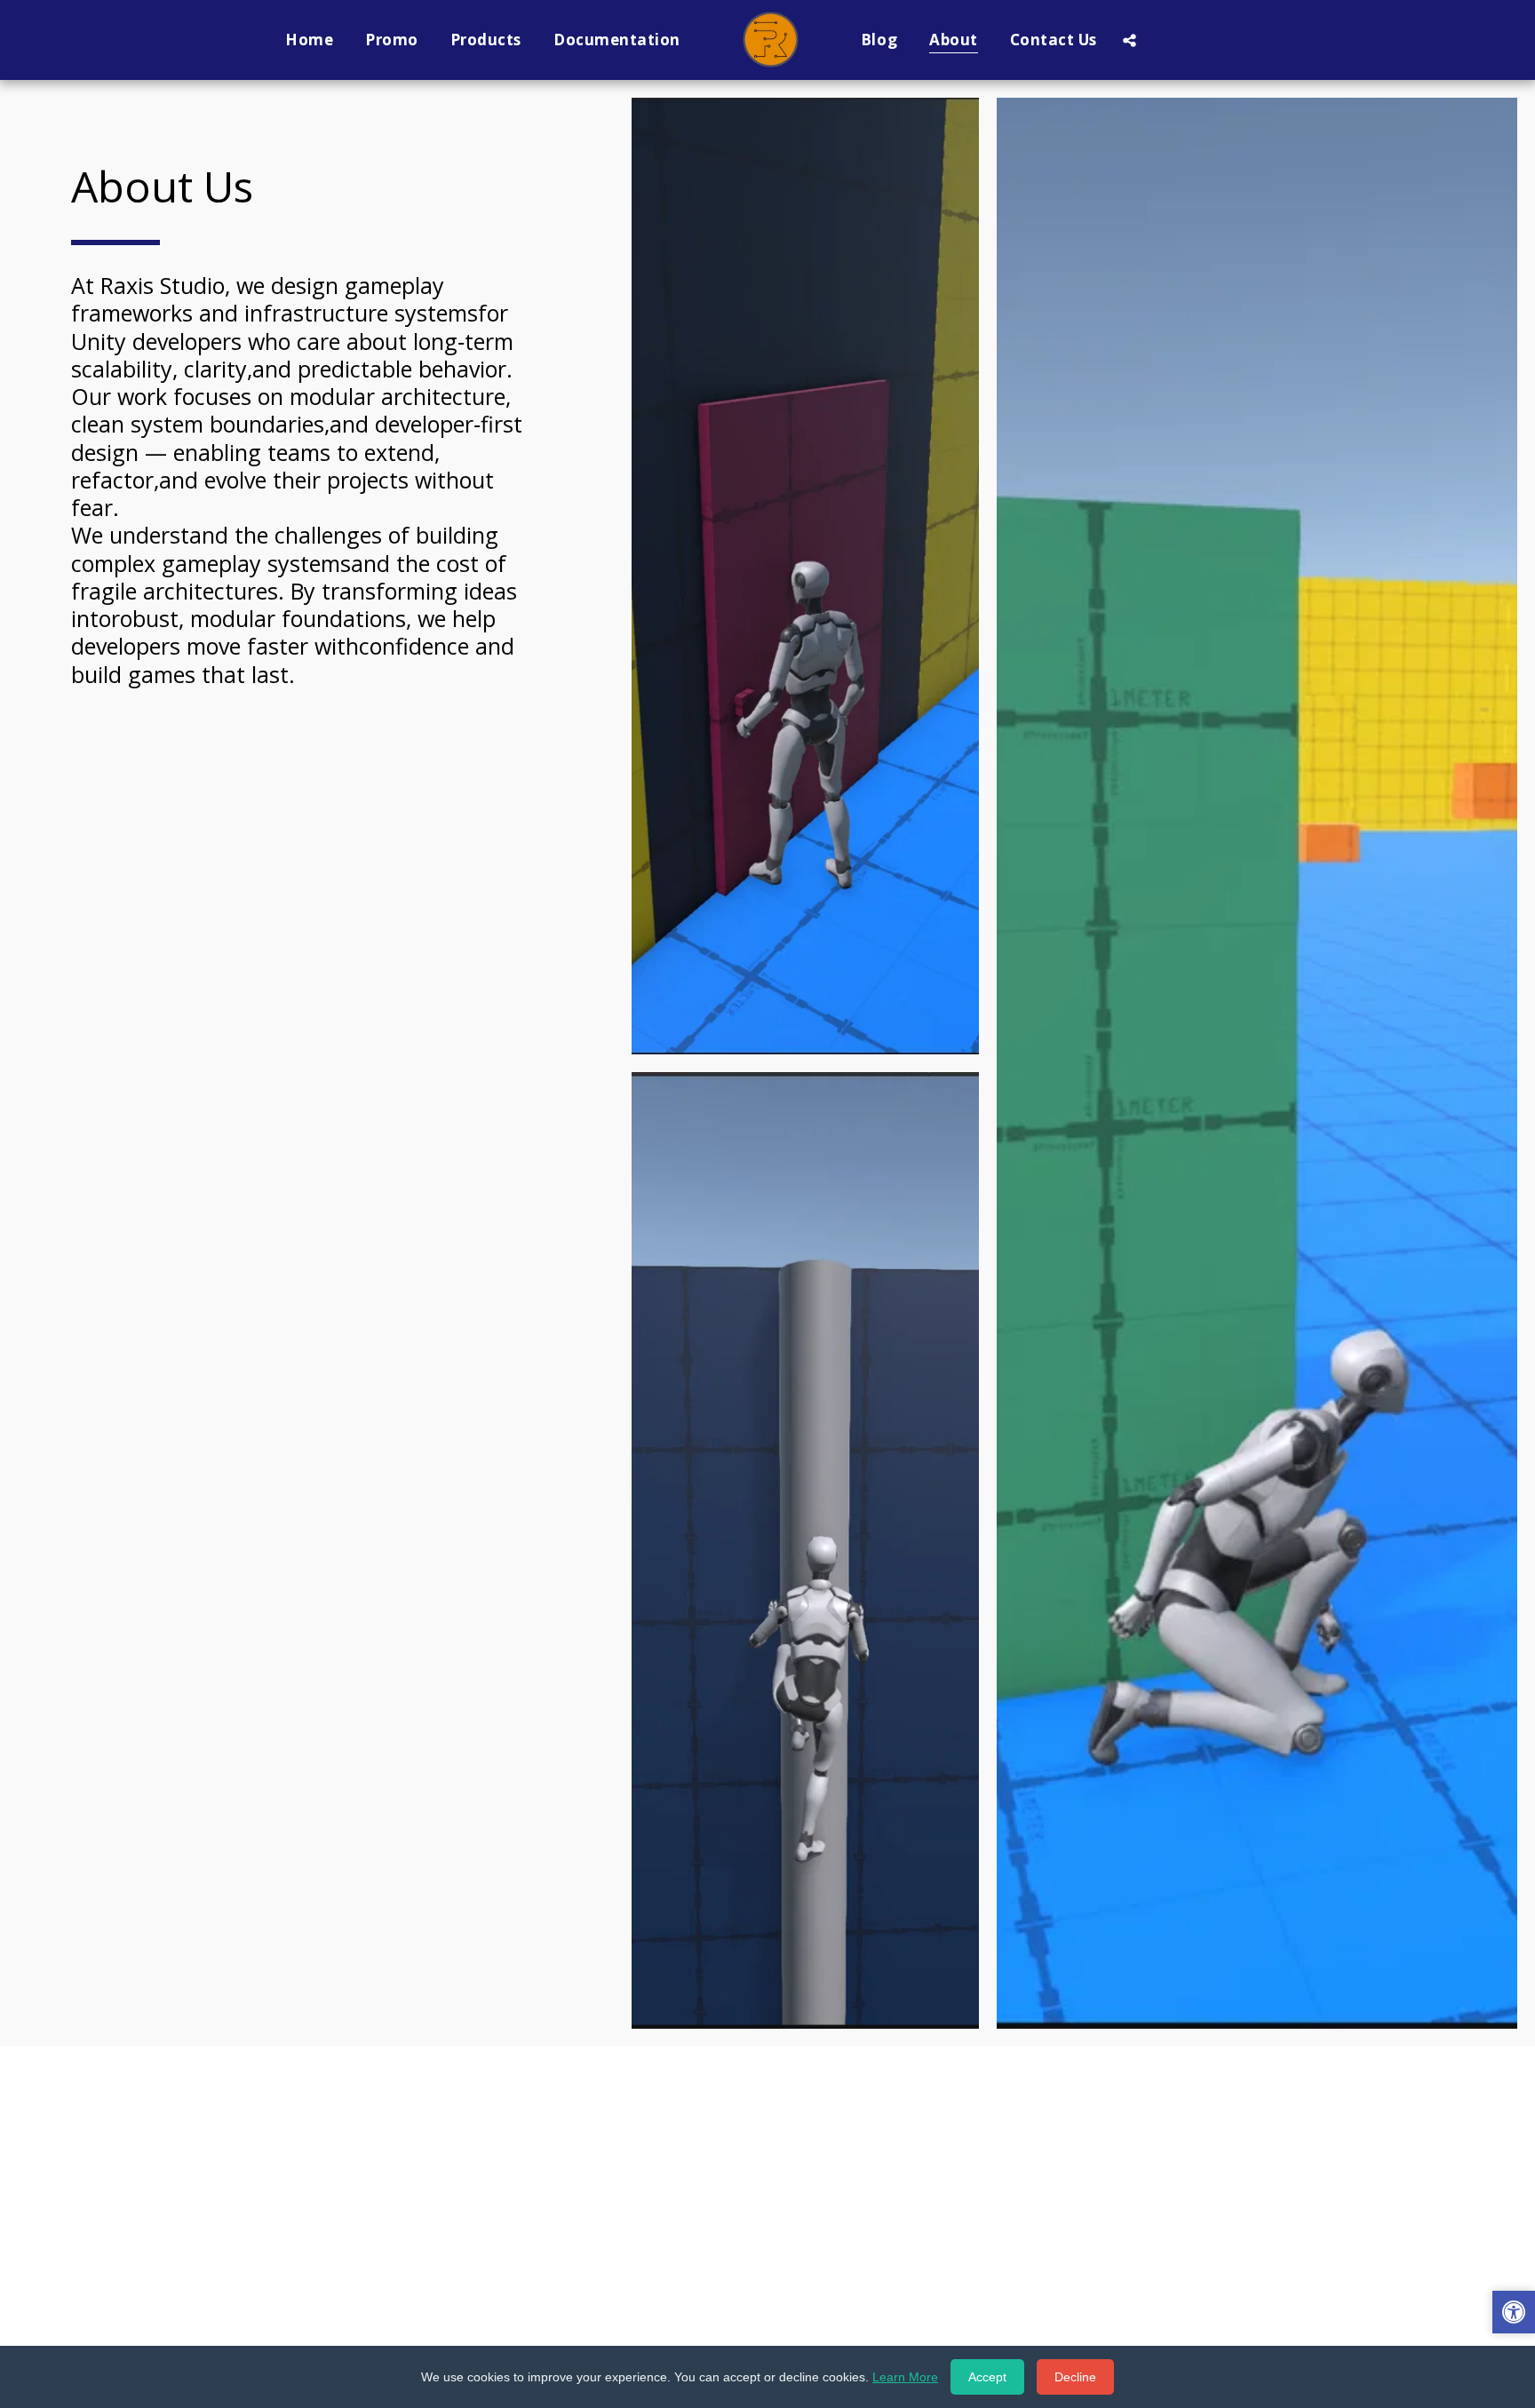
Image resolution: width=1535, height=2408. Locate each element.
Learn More (905, 2377)
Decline (1075, 2377)
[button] (1129, 40)
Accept (987, 2377)
